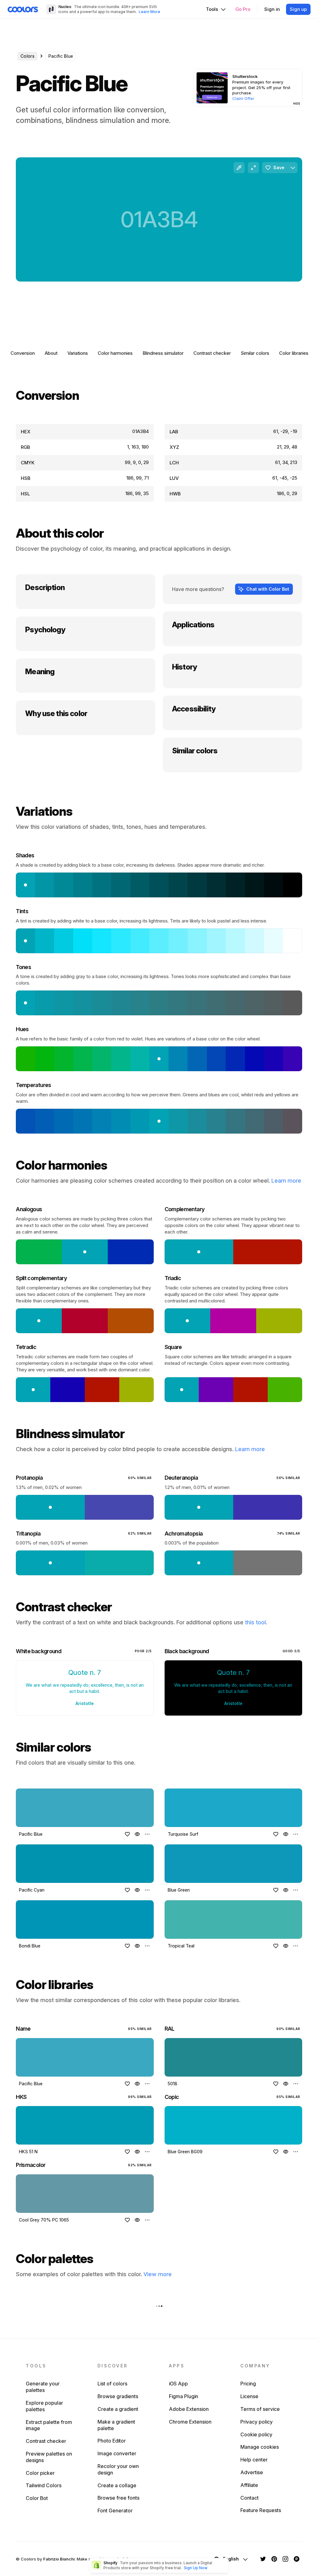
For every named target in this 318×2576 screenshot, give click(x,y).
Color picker (40, 2473)
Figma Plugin (184, 2396)
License (249, 2396)
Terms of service (260, 2409)
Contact (250, 2498)
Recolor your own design (118, 2469)
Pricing (248, 2384)
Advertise (252, 2472)
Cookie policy (256, 2434)
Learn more (286, 1181)
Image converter (117, 2453)
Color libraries (294, 353)
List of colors (112, 2384)
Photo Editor (112, 2441)
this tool (255, 1622)
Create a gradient (118, 2409)
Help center (254, 2460)
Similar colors (255, 353)
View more (158, 2274)
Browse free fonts (118, 2498)
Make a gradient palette (116, 2425)
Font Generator (115, 2511)
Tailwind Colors (44, 2485)
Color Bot (37, 2498)
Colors (27, 56)
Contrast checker (212, 353)
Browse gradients (118, 2396)
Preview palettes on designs (49, 2457)
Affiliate (249, 2485)
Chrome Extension (190, 2422)
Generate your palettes (43, 2387)
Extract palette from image (49, 2425)
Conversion (23, 353)
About (51, 353)
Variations (78, 353)
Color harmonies (115, 353)
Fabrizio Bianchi (59, 2559)
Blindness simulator (163, 353)
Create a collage (117, 2485)
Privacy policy (257, 2422)
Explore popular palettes (44, 2406)
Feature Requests (261, 2510)
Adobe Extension (189, 2409)
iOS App (178, 2384)
